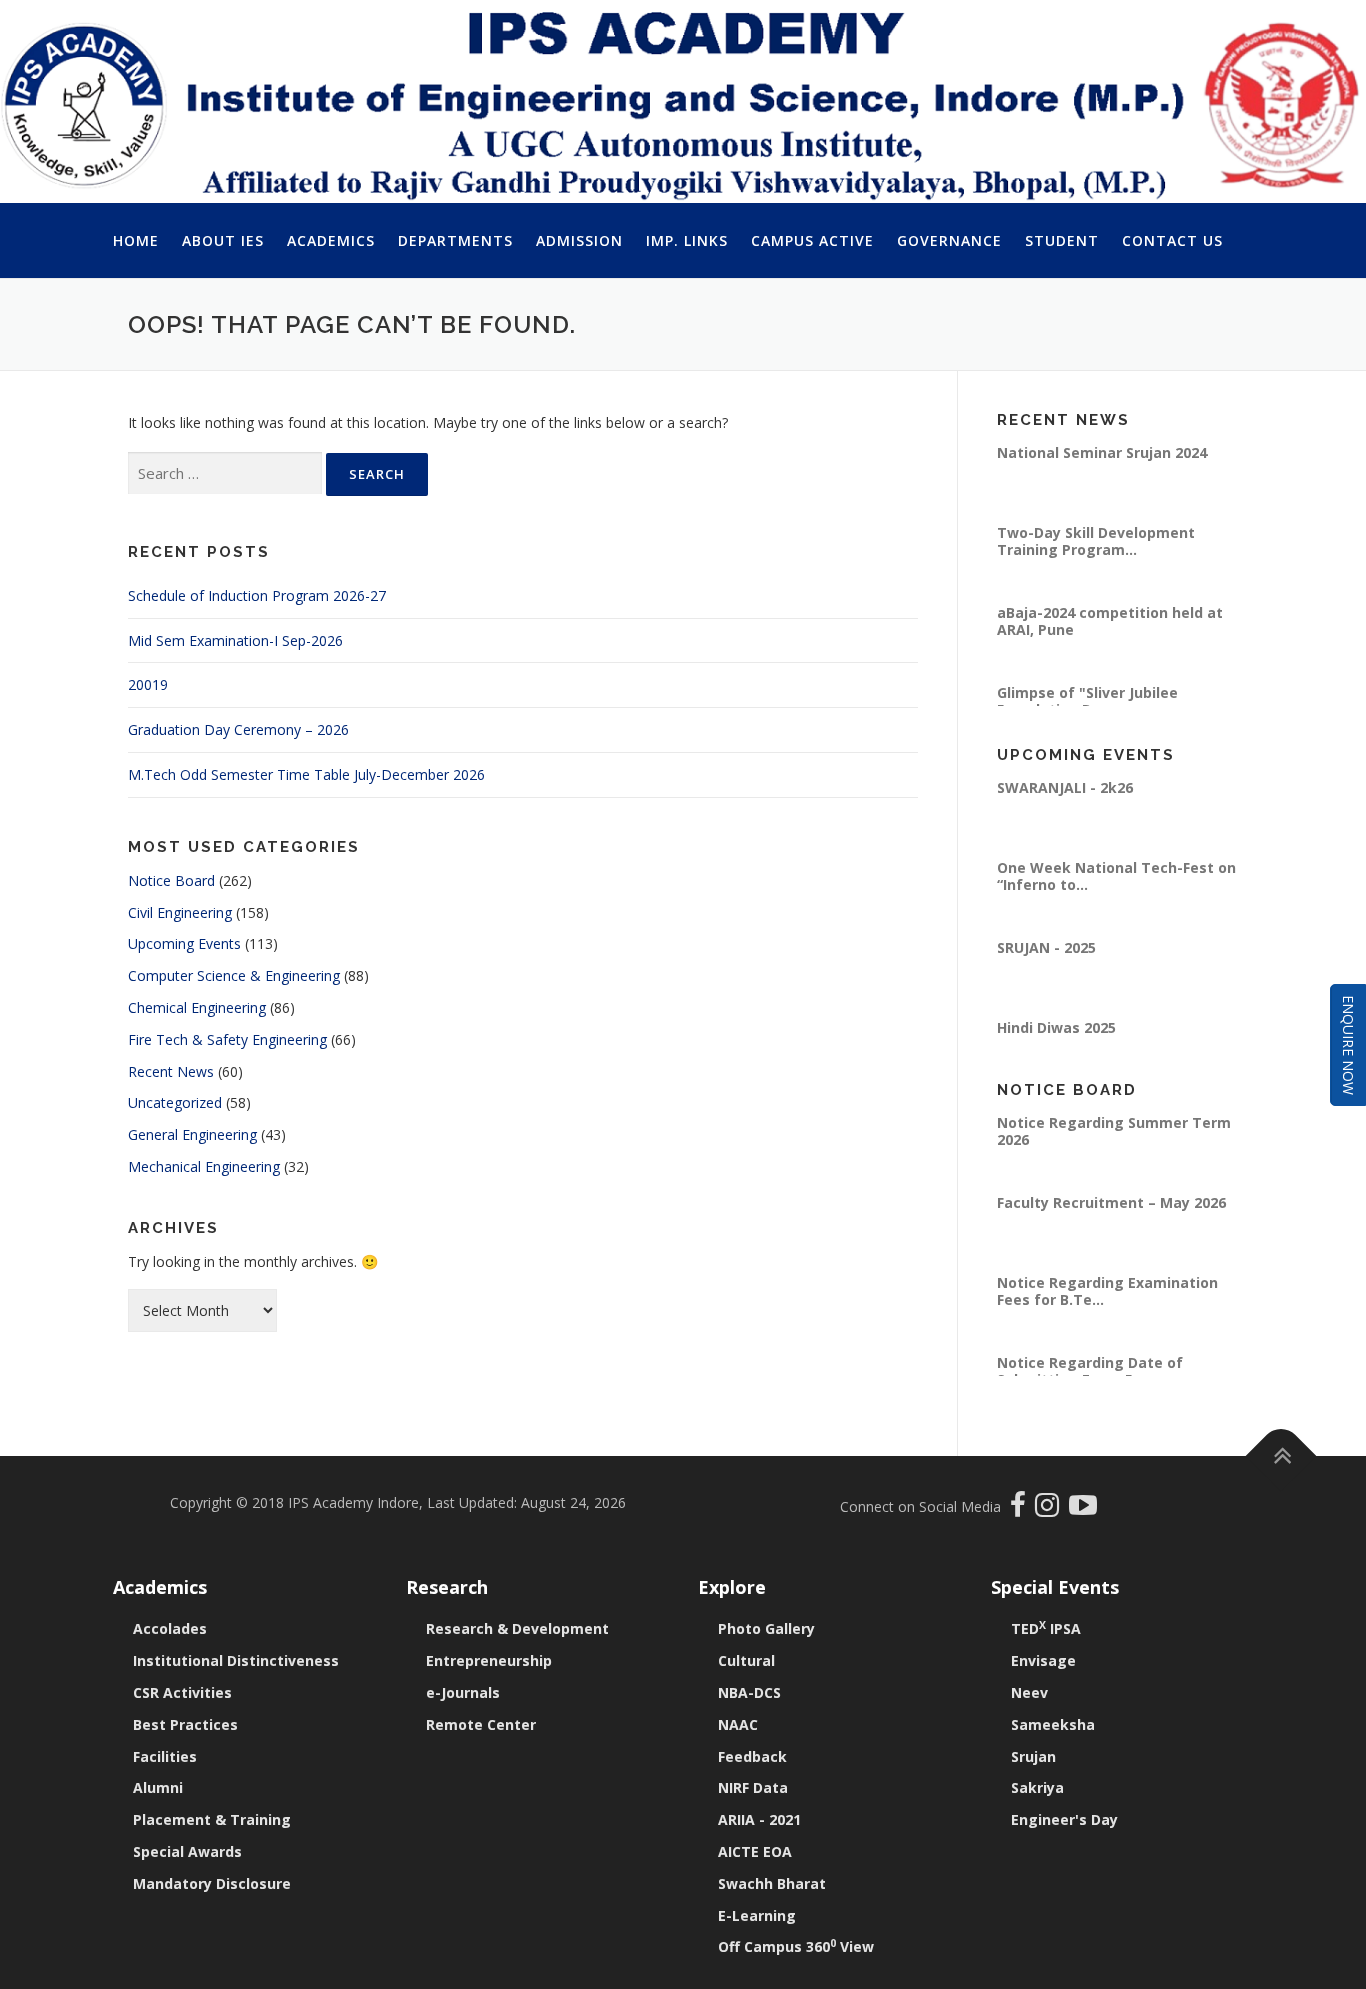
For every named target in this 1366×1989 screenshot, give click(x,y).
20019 (148, 684)
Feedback (752, 1756)
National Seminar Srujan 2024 (1102, 454)
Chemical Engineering (197, 1007)
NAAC (738, 1724)
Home (136, 240)
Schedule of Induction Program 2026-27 (257, 595)
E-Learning (757, 1915)
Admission (579, 240)
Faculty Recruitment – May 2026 (1111, 1204)
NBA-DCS (749, 1692)
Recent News (171, 1071)
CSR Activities (182, 1692)
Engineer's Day (1064, 1819)
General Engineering (192, 1134)
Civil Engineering (180, 912)
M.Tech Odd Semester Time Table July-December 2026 (306, 774)
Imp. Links (687, 240)
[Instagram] (1052, 1509)
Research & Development (517, 1628)
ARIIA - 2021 (759, 1819)
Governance (949, 240)
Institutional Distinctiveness (236, 1660)
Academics (331, 240)
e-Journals (463, 1692)
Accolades (170, 1628)
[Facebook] (1020, 1509)
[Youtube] (1083, 1509)
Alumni (158, 1787)
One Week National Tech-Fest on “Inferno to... (1116, 877)
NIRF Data (753, 1787)
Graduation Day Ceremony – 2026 (238, 729)
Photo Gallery (766, 1628)
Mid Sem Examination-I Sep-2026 (235, 640)
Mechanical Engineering (204, 1166)
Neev (1029, 1692)
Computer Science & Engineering (234, 975)
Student (1062, 240)
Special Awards (187, 1851)
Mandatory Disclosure (212, 1883)
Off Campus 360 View (796, 1946)
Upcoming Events (184, 943)
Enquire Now (1348, 1045)
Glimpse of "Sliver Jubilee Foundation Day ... (1087, 702)
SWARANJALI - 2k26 (1065, 789)
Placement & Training (212, 1819)
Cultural (746, 1660)
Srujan (1033, 1756)
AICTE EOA (755, 1851)
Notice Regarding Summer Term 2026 (1114, 1132)
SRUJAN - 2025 (1046, 949)
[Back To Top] (1281, 1456)
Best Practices (185, 1724)
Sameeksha (1053, 1724)
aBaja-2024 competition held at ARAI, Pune (1110, 622)
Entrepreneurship (489, 1660)
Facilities (165, 1756)
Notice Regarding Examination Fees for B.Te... (1107, 1292)
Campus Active (812, 240)
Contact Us (1172, 240)
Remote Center (481, 1724)
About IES (223, 240)
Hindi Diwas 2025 (1056, 1029)
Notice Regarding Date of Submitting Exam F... (1090, 1372)
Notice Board (171, 880)
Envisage (1043, 1660)
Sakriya (1037, 1787)
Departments (455, 240)
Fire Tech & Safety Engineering (227, 1039)
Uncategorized (175, 1102)
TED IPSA (1046, 1628)
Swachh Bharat (772, 1883)
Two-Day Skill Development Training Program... (1096, 542)
